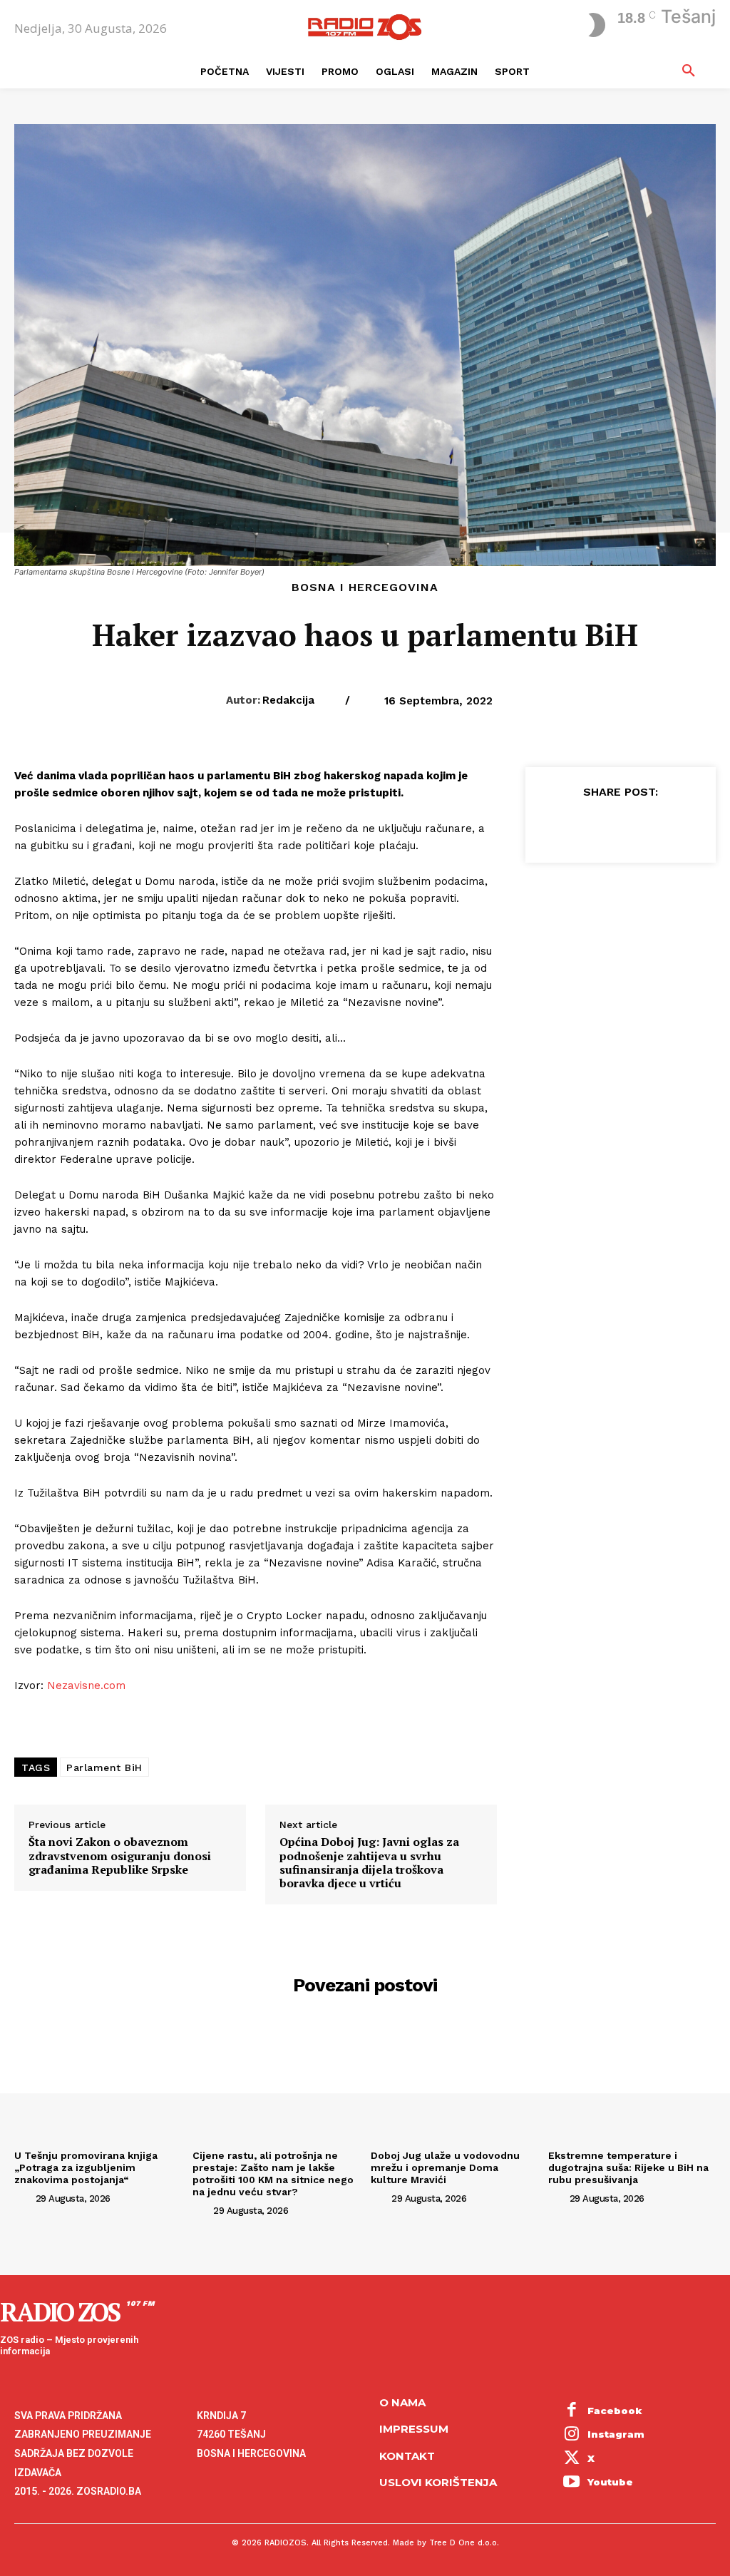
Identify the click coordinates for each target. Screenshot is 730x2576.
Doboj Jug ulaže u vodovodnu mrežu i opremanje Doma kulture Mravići (445, 2167)
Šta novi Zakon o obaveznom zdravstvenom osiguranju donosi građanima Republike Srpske (120, 1856)
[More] (686, 826)
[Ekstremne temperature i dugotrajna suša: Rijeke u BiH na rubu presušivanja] (632, 2081)
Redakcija (288, 700)
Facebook (615, 2411)
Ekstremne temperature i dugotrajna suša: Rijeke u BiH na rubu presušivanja (628, 2167)
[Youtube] (572, 2483)
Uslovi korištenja (438, 2482)
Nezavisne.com (86, 1685)
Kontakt (407, 2456)
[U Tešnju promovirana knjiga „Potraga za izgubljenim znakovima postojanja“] (98, 2081)
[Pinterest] (620, 826)
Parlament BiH (104, 1767)
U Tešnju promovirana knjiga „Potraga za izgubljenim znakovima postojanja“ (86, 2167)
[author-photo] (24, 2198)
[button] (689, 71)
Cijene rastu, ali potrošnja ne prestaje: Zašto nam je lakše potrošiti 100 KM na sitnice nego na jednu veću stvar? (273, 2173)
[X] (587, 826)
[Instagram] (572, 2435)
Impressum (414, 2429)
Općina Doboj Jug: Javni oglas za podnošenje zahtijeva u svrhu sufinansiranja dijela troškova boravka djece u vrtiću (369, 1863)
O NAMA (402, 2402)
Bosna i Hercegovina (365, 587)
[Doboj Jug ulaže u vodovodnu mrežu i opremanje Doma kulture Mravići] (454, 2081)
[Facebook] (554, 826)
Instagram (616, 2434)
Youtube (610, 2482)
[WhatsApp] (652, 826)
